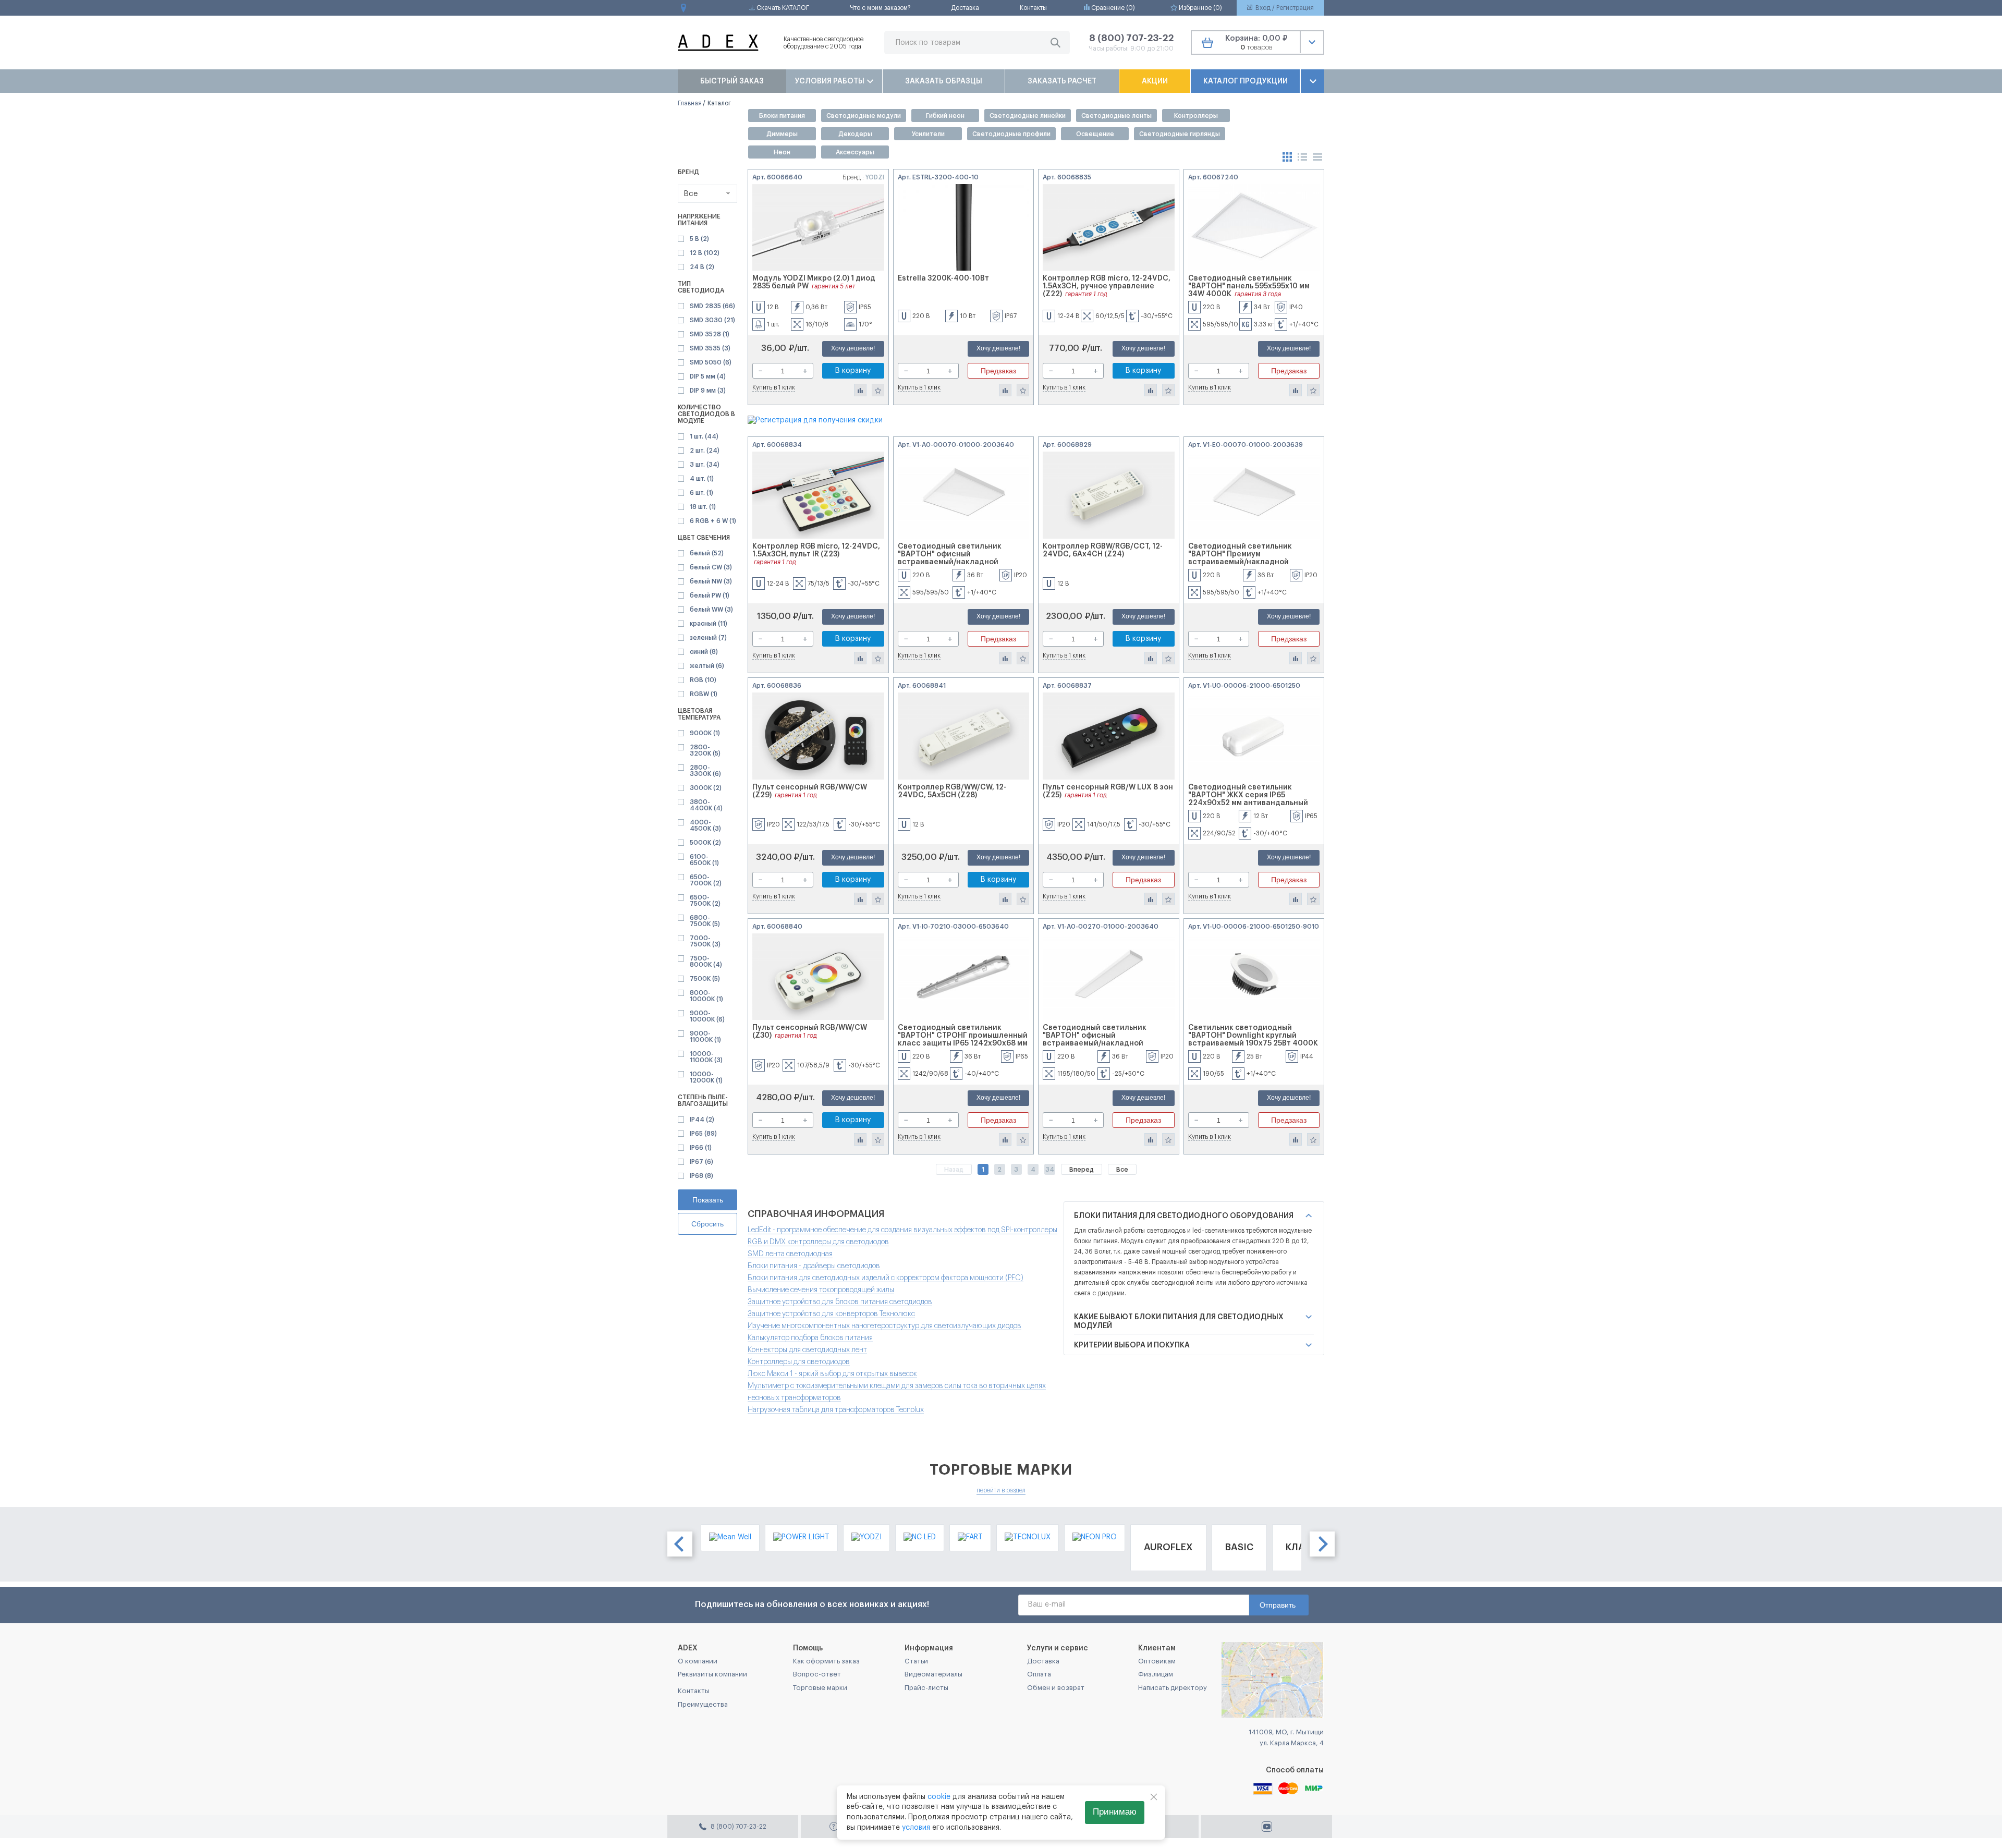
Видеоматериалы (933, 1674)
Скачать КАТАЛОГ (782, 8)
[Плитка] (1288, 156)
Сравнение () (1112, 8)
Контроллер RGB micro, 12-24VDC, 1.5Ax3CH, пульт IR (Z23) (816, 550)
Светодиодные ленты (1116, 116)
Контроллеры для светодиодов (799, 1362)
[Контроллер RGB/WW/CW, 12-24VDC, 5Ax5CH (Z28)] (964, 736)
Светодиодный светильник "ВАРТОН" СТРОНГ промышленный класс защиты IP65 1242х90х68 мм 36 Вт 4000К (963, 1039)
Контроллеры (1196, 116)
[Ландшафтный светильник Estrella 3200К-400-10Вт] (964, 228)
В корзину (853, 371)
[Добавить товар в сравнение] (860, 390)
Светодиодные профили (1011, 134)
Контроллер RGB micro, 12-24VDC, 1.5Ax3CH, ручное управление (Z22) (1107, 286)
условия (916, 1828)
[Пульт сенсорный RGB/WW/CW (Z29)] (818, 736)
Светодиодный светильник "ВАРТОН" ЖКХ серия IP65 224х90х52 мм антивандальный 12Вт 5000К (1248, 799)
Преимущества (703, 1704)
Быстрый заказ (732, 81)
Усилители (928, 134)
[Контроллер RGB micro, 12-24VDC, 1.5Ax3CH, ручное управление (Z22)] (1109, 228)
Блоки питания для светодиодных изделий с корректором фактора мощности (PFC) (886, 1278)
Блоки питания (782, 116)
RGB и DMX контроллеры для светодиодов (818, 1242)
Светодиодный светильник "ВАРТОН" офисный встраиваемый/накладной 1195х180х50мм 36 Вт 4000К (1095, 1039)
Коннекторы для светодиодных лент (807, 1350)
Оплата (1039, 1674)
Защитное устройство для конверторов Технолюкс (831, 1314)
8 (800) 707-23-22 (1131, 38)
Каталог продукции (1246, 81)
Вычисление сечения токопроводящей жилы (821, 1290)
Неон (782, 152)
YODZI (875, 177)
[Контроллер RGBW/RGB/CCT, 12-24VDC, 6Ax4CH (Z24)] (1109, 495)
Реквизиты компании (712, 1674)
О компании (698, 1661)
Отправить (1278, 1605)
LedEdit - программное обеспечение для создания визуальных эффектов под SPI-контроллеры (902, 1230)
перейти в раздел (1001, 1490)
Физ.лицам (1156, 1674)
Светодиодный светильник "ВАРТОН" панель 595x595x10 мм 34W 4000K (1249, 286)
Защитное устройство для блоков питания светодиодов (840, 1302)
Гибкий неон (945, 116)
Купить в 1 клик (774, 387)
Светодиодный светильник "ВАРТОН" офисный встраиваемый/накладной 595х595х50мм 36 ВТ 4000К (950, 558)
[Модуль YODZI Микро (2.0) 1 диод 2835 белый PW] (818, 228)
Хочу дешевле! (853, 348)
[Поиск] (1055, 42)
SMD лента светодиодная (790, 1254)
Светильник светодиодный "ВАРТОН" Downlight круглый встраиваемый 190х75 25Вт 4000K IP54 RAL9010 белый (1253, 1039)
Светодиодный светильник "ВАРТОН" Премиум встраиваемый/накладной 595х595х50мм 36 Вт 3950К (1240, 558)
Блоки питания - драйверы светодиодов (814, 1266)
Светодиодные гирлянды (1180, 134)
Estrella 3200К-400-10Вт (943, 278)
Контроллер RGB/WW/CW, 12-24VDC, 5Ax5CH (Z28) (952, 791)
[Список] (1303, 156)
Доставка (965, 8)
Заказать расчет (1062, 81)
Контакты (1033, 8)
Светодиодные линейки (1028, 116)
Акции (1155, 81)
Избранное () (1200, 8)
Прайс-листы (926, 1688)
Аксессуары (855, 152)
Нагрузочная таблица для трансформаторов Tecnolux (836, 1410)
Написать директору (1173, 1688)
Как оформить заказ (826, 1661)
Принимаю (1115, 1812)
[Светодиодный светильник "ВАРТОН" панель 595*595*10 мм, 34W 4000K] (1254, 228)
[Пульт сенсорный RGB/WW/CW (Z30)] (818, 977)
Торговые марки (820, 1688)
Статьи (916, 1661)
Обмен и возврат (1056, 1688)
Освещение (1095, 134)
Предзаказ (998, 371)
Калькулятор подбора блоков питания (810, 1338)
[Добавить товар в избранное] (878, 390)
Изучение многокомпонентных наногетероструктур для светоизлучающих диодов (884, 1326)
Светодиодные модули (864, 116)
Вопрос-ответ (817, 1674)
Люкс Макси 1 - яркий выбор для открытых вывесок (832, 1374)
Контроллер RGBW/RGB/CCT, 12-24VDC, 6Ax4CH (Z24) (1103, 550)
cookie (939, 1797)
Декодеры (855, 134)
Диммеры (782, 134)
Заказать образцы (944, 81)
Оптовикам (1157, 1661)
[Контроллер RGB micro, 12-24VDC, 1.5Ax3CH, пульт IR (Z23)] (818, 495)
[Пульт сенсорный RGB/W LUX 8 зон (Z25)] (1109, 736)
